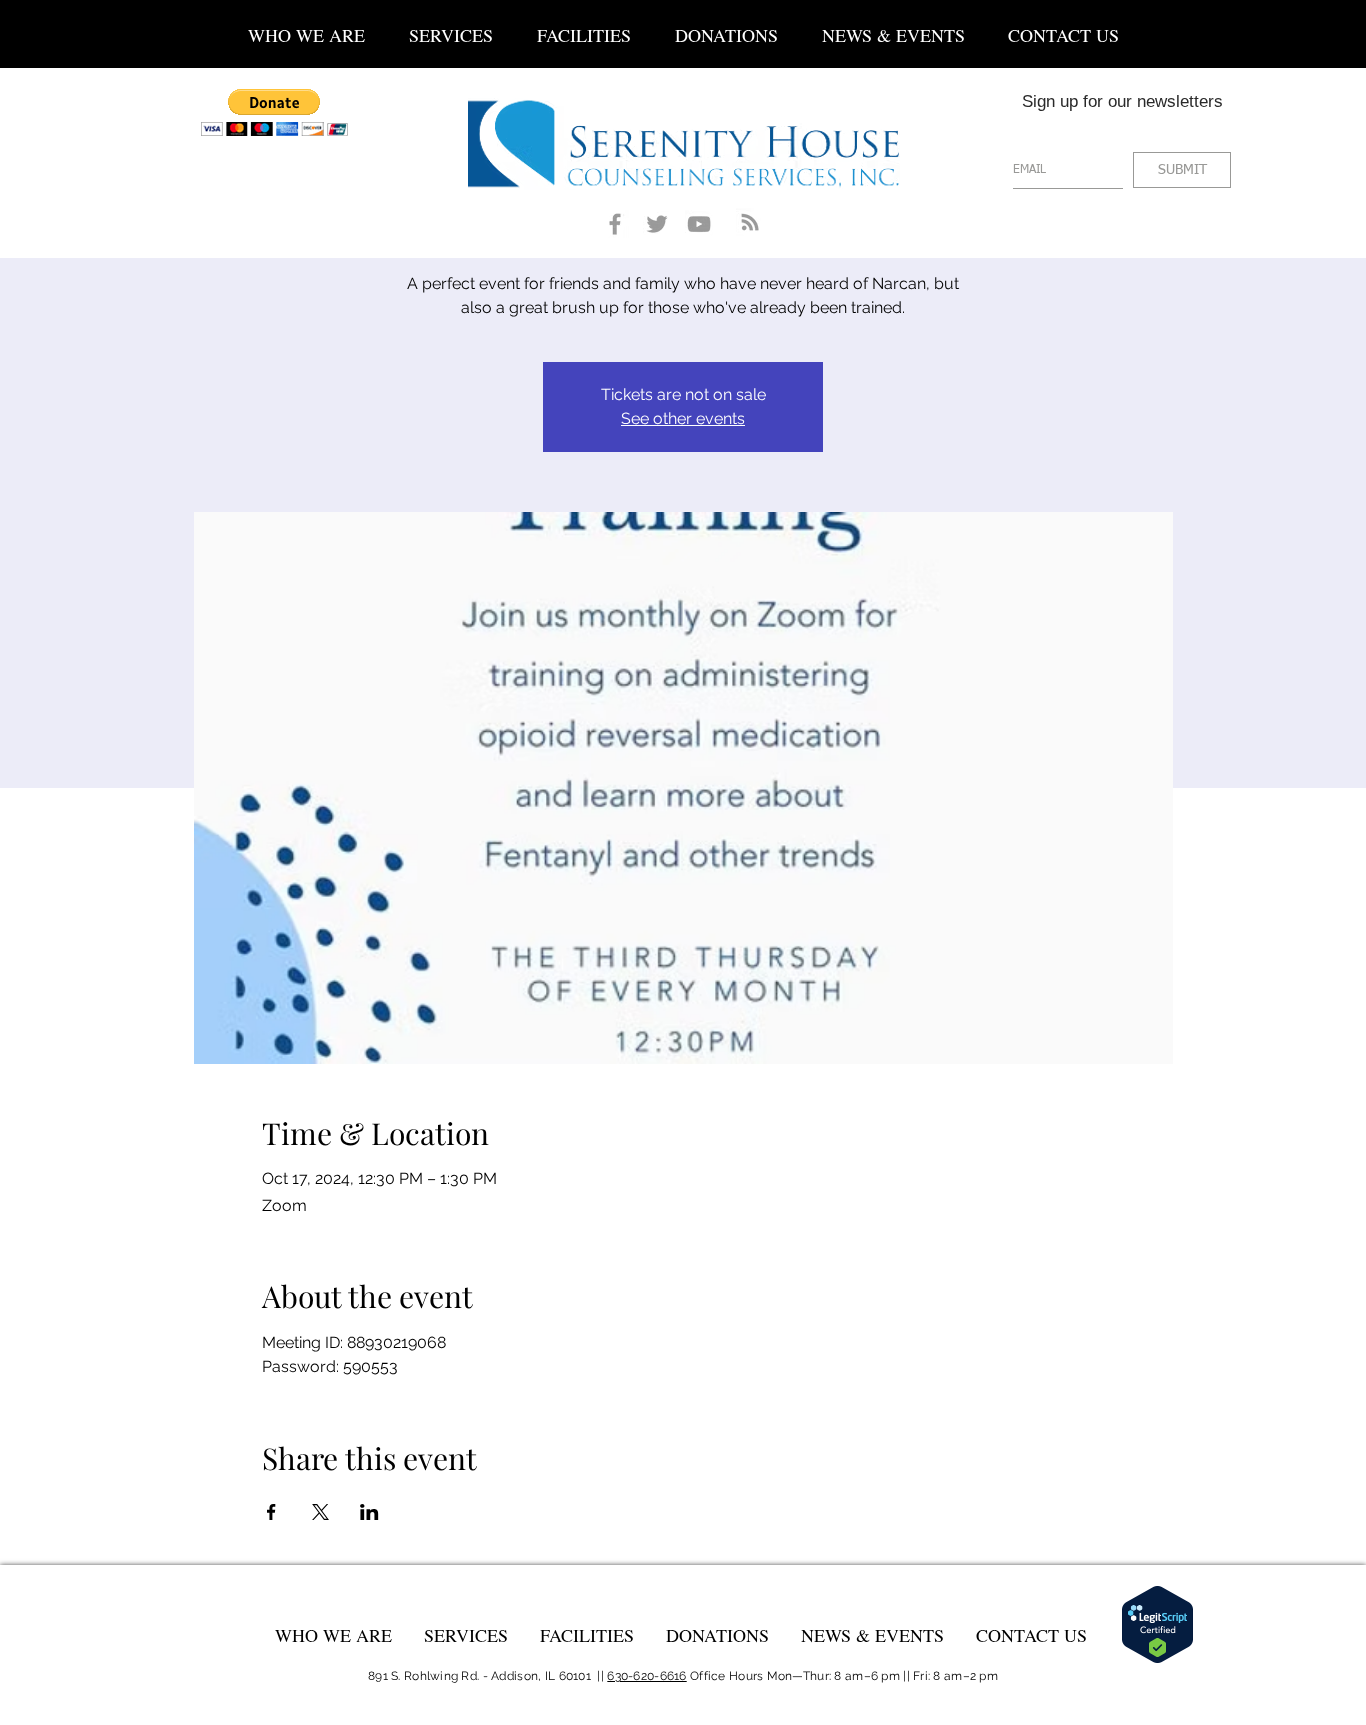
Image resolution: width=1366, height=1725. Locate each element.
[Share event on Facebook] (271, 1512)
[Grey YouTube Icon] (699, 224)
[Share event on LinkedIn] (369, 1512)
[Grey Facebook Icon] (615, 224)
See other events (683, 418)
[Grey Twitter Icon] (657, 224)
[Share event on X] (320, 1512)
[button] (451, 26)
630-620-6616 (646, 1676)
